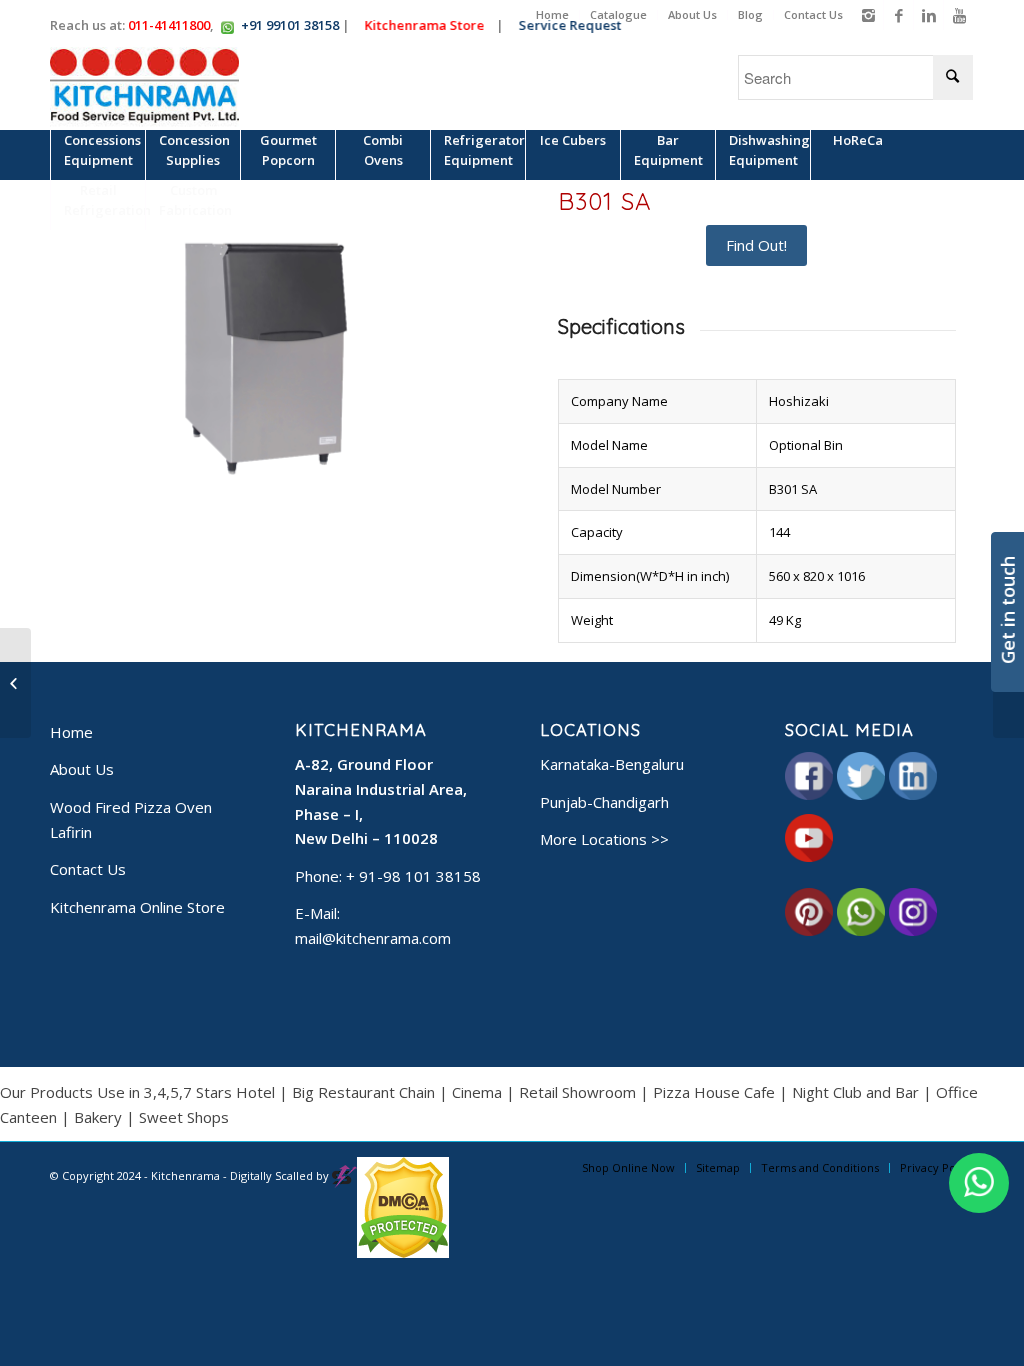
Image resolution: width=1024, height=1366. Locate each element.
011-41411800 (169, 25)
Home (552, 14)
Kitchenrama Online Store (137, 907)
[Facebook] (898, 15)
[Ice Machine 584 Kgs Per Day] (15, 683)
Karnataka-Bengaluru (612, 764)
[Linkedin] (928, 15)
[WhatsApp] (979, 1183)
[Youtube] (959, 15)
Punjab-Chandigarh (604, 802)
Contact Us (813, 14)
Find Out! (756, 245)
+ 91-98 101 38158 (413, 876)
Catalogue (618, 14)
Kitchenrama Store (431, 25)
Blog (750, 14)
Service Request (576, 25)
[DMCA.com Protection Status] (403, 1253)
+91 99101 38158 (290, 25)
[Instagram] (868, 15)
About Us (692, 14)
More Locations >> (604, 839)
